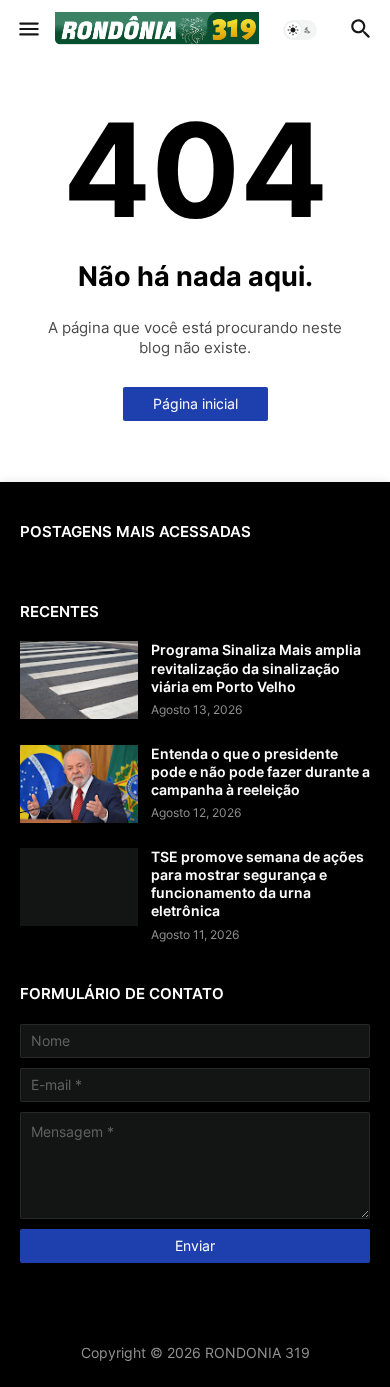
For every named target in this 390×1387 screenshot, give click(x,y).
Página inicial (195, 403)
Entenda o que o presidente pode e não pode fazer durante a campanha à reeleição (260, 771)
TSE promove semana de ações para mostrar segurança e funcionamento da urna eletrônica (257, 884)
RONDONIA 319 (257, 1352)
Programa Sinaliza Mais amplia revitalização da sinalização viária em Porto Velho (256, 667)
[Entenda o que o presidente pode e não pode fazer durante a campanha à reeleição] (79, 784)
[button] (27, 30)
